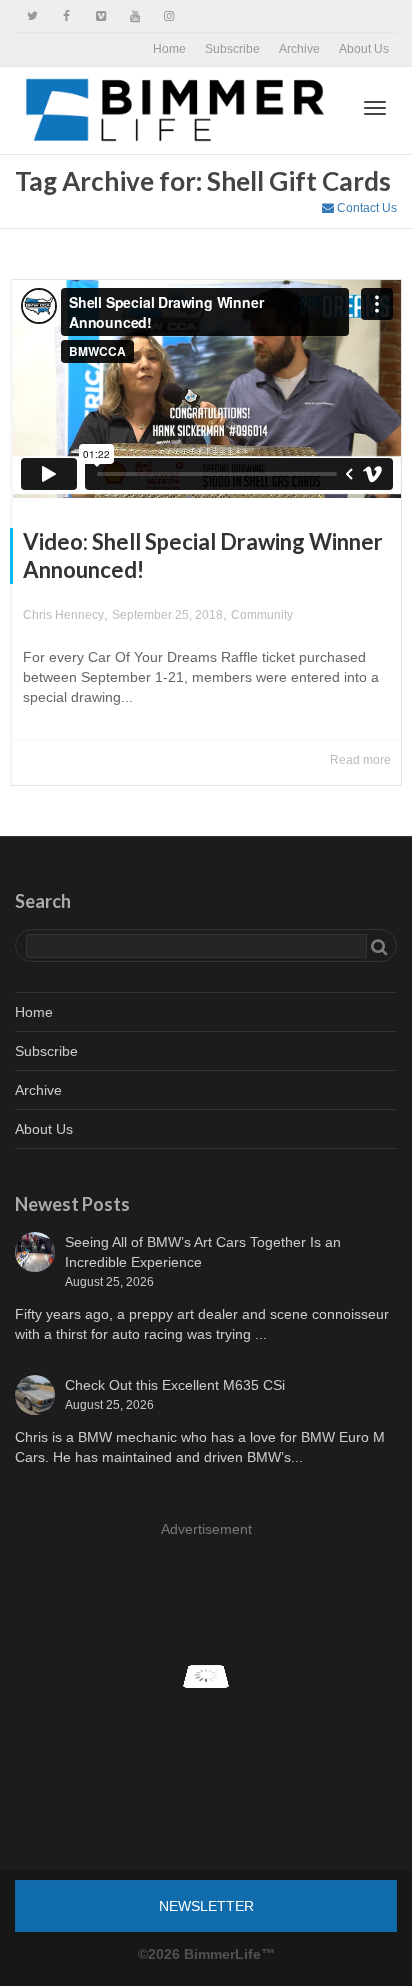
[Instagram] (168, 16)
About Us (364, 49)
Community (262, 615)
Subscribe (232, 49)
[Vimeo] (100, 16)
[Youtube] (134, 16)
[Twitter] (32, 16)
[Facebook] (66, 16)
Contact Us (365, 208)
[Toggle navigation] (375, 108)
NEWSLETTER (206, 1906)
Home (169, 49)
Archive (299, 49)
